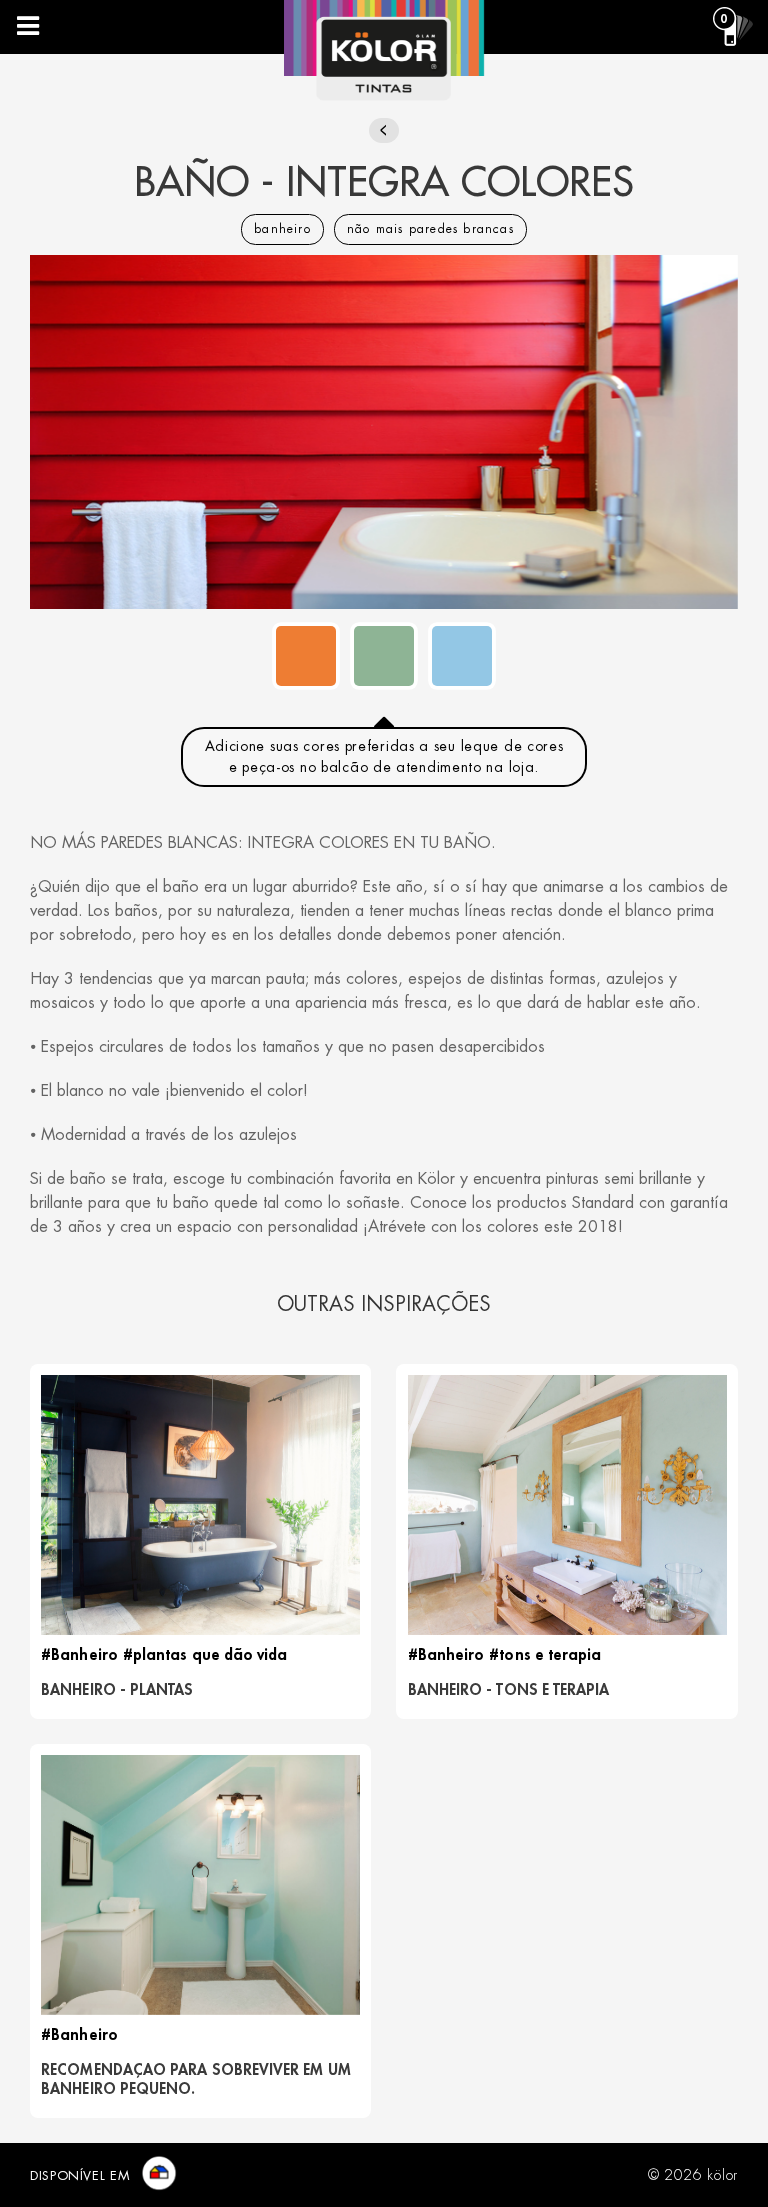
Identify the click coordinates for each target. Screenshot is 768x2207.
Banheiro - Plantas (117, 1690)
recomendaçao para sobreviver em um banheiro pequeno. (196, 2080)
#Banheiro (79, 1655)
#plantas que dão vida (205, 1655)
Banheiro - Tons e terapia (509, 1690)
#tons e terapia (545, 1655)
